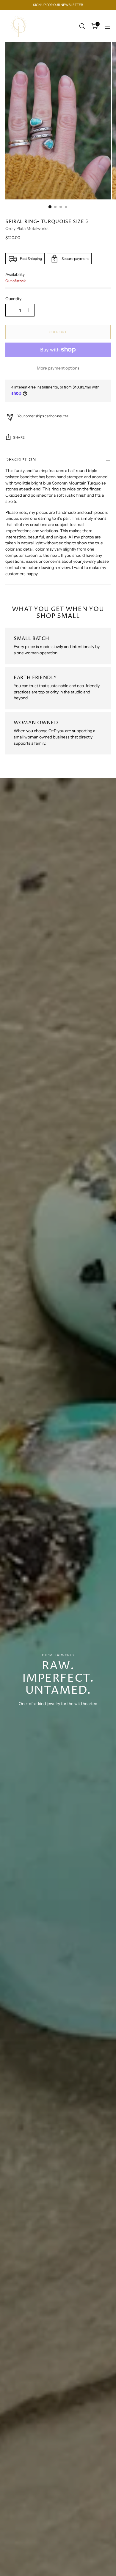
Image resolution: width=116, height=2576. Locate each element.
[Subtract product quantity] (11, 310)
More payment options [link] (58, 368)
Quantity (13, 299)
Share (19, 438)
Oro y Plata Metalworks (27, 228)
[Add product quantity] (29, 310)
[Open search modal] (82, 26)
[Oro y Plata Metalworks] (19, 26)
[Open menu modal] (108, 26)
